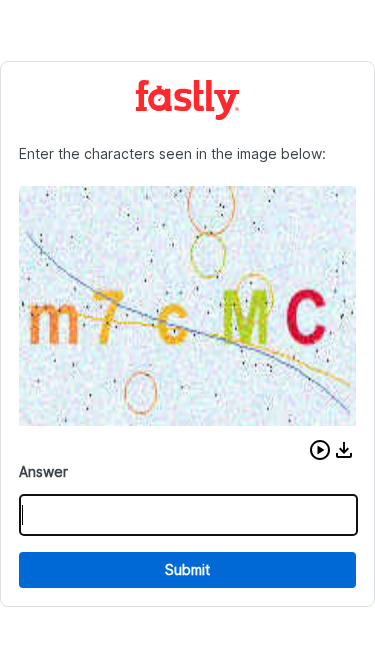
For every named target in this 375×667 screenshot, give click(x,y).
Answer (43, 471)
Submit (187, 569)
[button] (320, 450)
